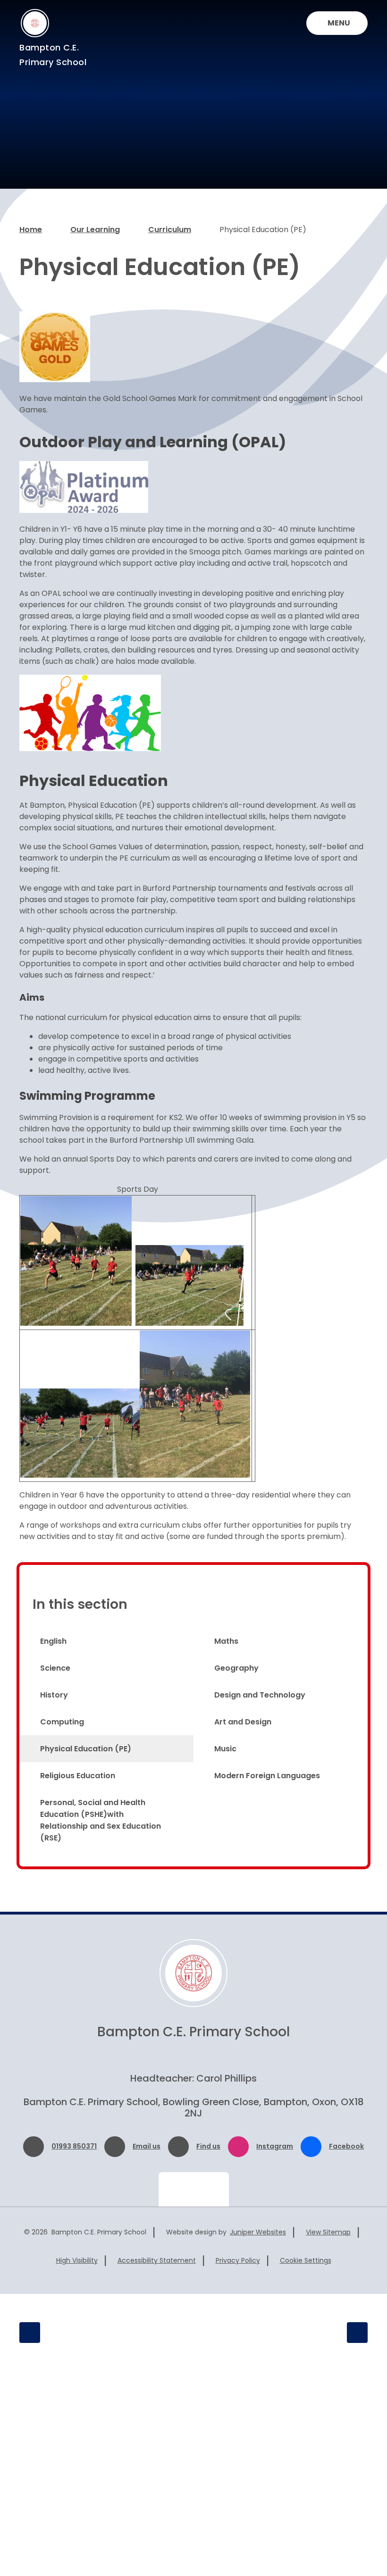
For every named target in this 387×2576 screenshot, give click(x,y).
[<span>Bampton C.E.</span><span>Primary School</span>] (35, 23)
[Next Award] (357, 2333)
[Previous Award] (30, 2333)
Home (31, 230)
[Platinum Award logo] (115, 2333)
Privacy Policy (238, 2260)
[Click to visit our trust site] (194, 2189)
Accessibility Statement (157, 2260)
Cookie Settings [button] (306, 2260)
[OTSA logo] (319, 2333)
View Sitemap (328, 2232)
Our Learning (95, 230)
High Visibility (77, 2260)
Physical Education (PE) (263, 230)
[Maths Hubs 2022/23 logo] (229, 2333)
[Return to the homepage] (193, 1973)
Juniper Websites (258, 2232)
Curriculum (170, 230)
